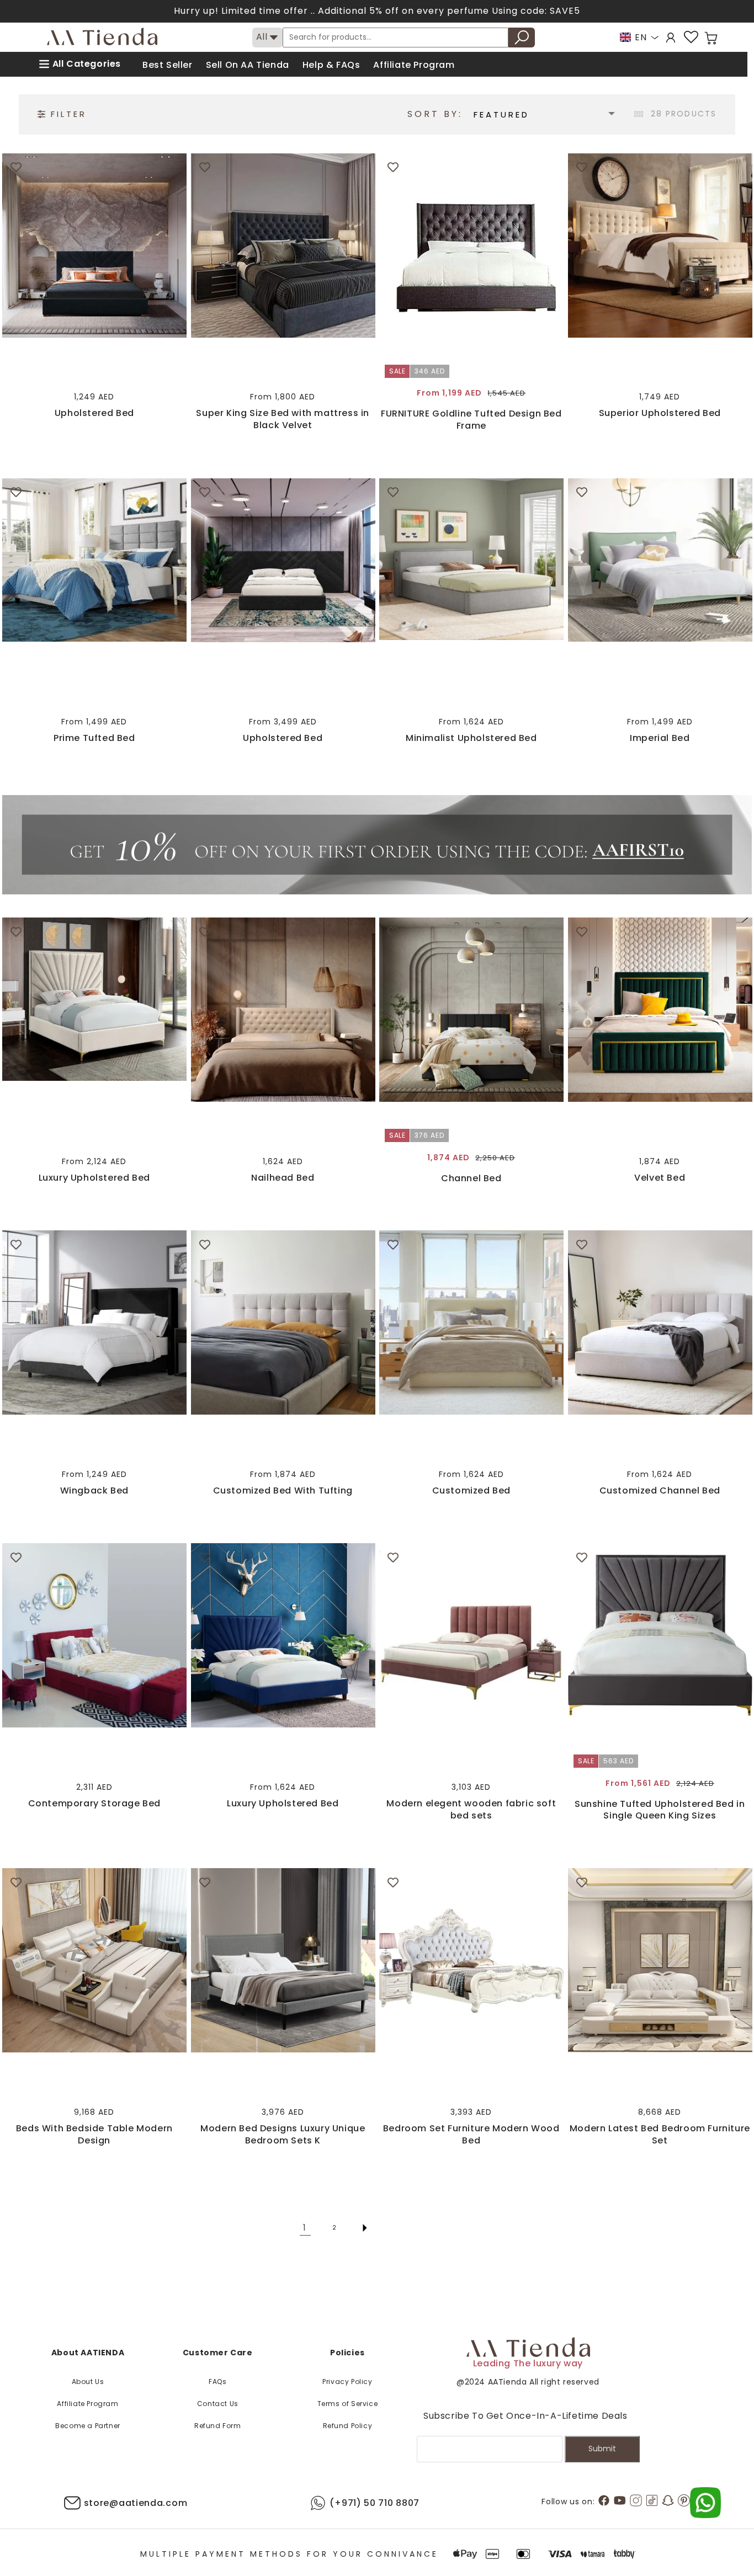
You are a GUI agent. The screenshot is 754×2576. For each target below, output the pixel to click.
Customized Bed (471, 1491)
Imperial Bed (660, 738)
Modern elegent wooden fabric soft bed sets (471, 1809)
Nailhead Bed (283, 1178)
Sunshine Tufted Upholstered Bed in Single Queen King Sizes (660, 1810)
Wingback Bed (94, 1491)
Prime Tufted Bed (94, 738)
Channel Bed (471, 1178)
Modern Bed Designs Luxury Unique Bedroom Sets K (283, 2134)
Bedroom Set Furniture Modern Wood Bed (471, 2134)
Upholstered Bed (94, 413)
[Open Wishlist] (691, 37)
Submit (602, 2449)
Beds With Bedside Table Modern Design (94, 2134)
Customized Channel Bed (660, 1491)
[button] (711, 38)
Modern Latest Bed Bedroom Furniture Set (660, 2134)
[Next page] (365, 2228)
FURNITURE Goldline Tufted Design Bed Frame (471, 420)
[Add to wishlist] (16, 167)
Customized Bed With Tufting (283, 1491)
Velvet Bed (660, 1178)
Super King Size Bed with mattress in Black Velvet (283, 419)
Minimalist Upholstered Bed (471, 738)
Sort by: (435, 114)
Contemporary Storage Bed (94, 1804)
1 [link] (306, 2228)
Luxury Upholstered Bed (94, 1178)
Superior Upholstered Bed (660, 413)
